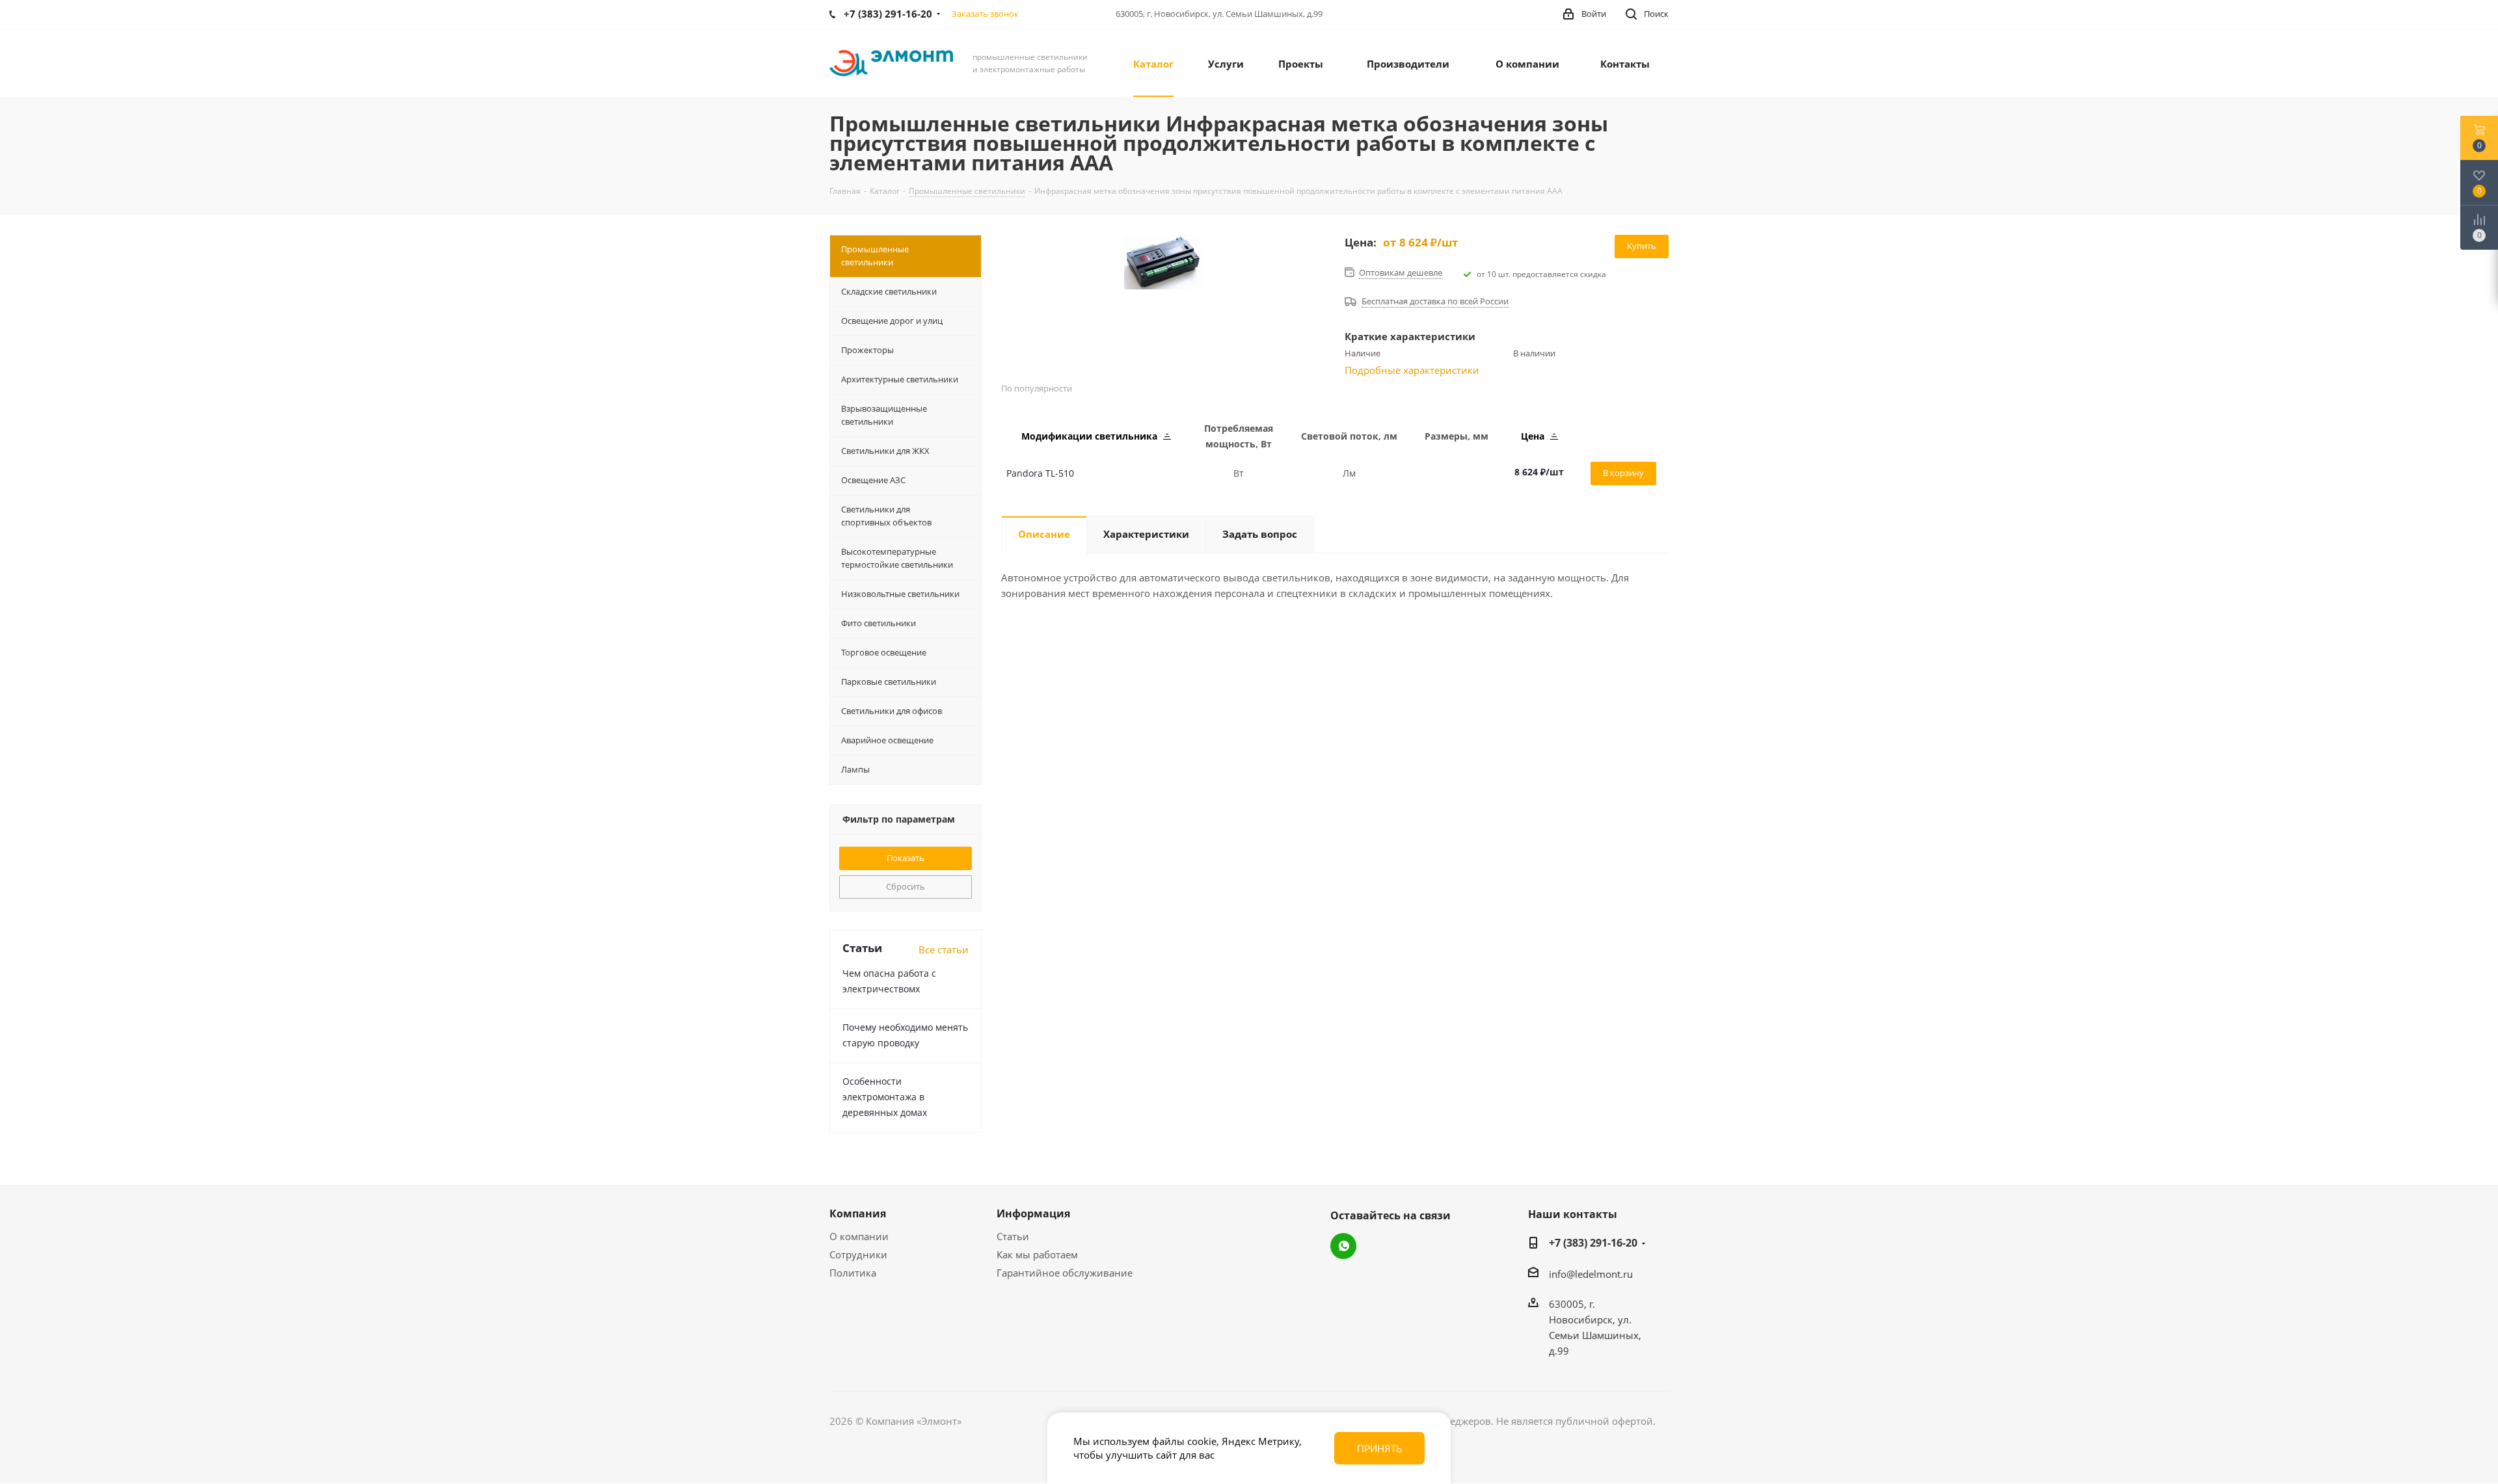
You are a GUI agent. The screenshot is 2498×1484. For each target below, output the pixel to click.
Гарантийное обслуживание (1065, 1273)
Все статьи (944, 949)
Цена (1534, 436)
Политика (853, 1273)
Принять (1380, 1448)
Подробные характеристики (1412, 370)
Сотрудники (858, 1254)
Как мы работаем (1037, 1254)
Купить (1642, 246)
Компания (858, 1213)
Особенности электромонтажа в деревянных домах (885, 1097)
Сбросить (906, 886)
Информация (1033, 1213)
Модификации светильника (1091, 436)
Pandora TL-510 (1040, 473)
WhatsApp (1343, 1246)
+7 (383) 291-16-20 (1593, 1243)
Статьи (1013, 1236)
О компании (859, 1236)
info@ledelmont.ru (1591, 1274)
